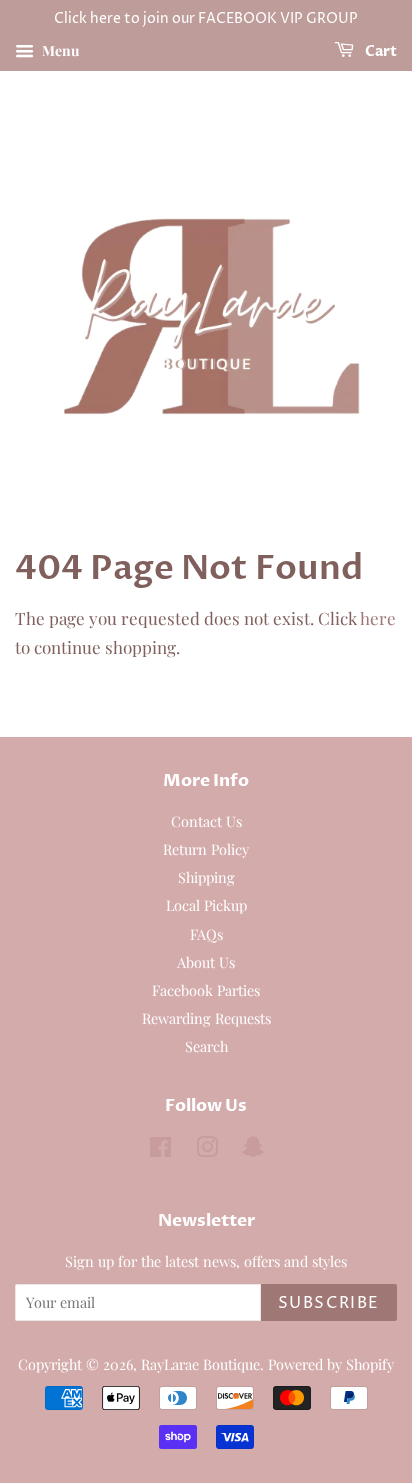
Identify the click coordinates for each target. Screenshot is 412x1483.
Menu (59, 50)
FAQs (206, 934)
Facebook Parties (206, 990)
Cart (379, 51)
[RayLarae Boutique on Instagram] (207, 1150)
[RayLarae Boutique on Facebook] (160, 1150)
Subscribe (329, 1303)
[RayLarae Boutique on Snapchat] (253, 1150)
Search (206, 1046)
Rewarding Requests (206, 1018)
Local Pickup (206, 905)
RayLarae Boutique (200, 1364)
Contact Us (206, 821)
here (378, 618)
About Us (206, 962)
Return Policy (206, 849)
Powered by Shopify (331, 1364)
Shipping (206, 877)
